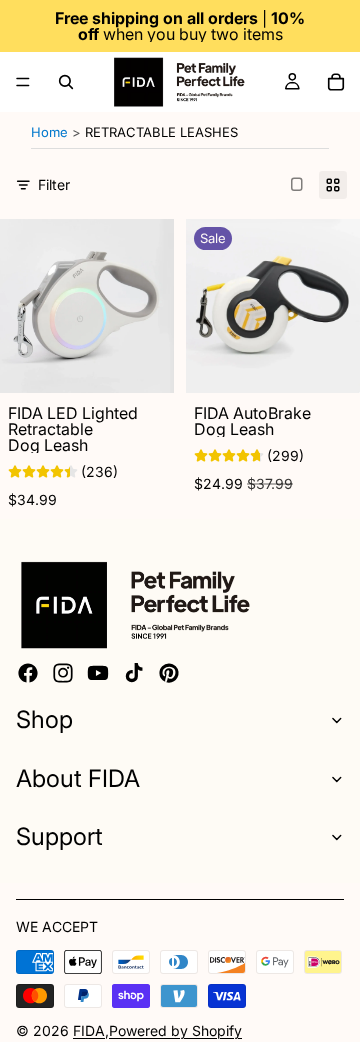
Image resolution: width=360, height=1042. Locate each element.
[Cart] (336, 82)
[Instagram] (63, 673)
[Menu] (23, 82)
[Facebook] (28, 673)
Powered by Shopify (175, 1030)
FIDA (89, 1030)
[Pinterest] (169, 673)
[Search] (66, 82)
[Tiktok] (134, 673)
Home (49, 132)
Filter (54, 184)
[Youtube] (98, 673)
